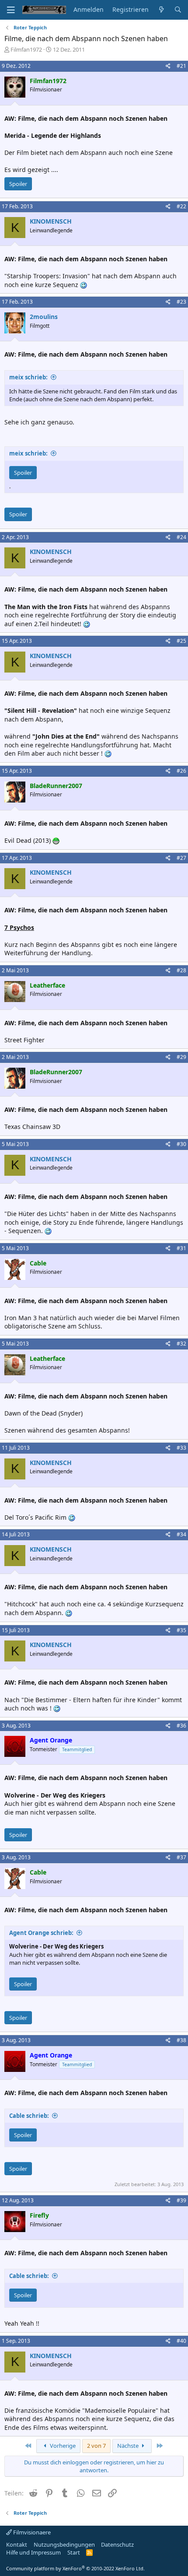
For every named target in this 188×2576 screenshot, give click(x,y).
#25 (181, 641)
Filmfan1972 (26, 49)
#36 (181, 1726)
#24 (181, 537)
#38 (181, 2040)
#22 (181, 206)
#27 (181, 858)
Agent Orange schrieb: (41, 1933)
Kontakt (17, 2544)
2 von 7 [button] (96, 2446)
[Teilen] (168, 66)
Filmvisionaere (31, 2532)
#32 (181, 1344)
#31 (181, 1248)
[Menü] (11, 10)
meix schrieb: (28, 377)
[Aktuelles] (161, 10)
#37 (181, 1857)
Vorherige (62, 2446)
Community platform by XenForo (75, 2568)
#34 (181, 1534)
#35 (181, 1630)
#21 (181, 66)
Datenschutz (117, 2544)
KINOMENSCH (51, 221)
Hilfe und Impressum (33, 2552)
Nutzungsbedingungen (64, 2544)
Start (74, 2552)
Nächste (129, 2446)
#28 (181, 970)
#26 (181, 771)
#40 (181, 2341)
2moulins (44, 317)
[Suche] (178, 10)
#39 (181, 2200)
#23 (181, 302)
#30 (181, 1144)
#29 (181, 1057)
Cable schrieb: (29, 2116)
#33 (181, 1448)
